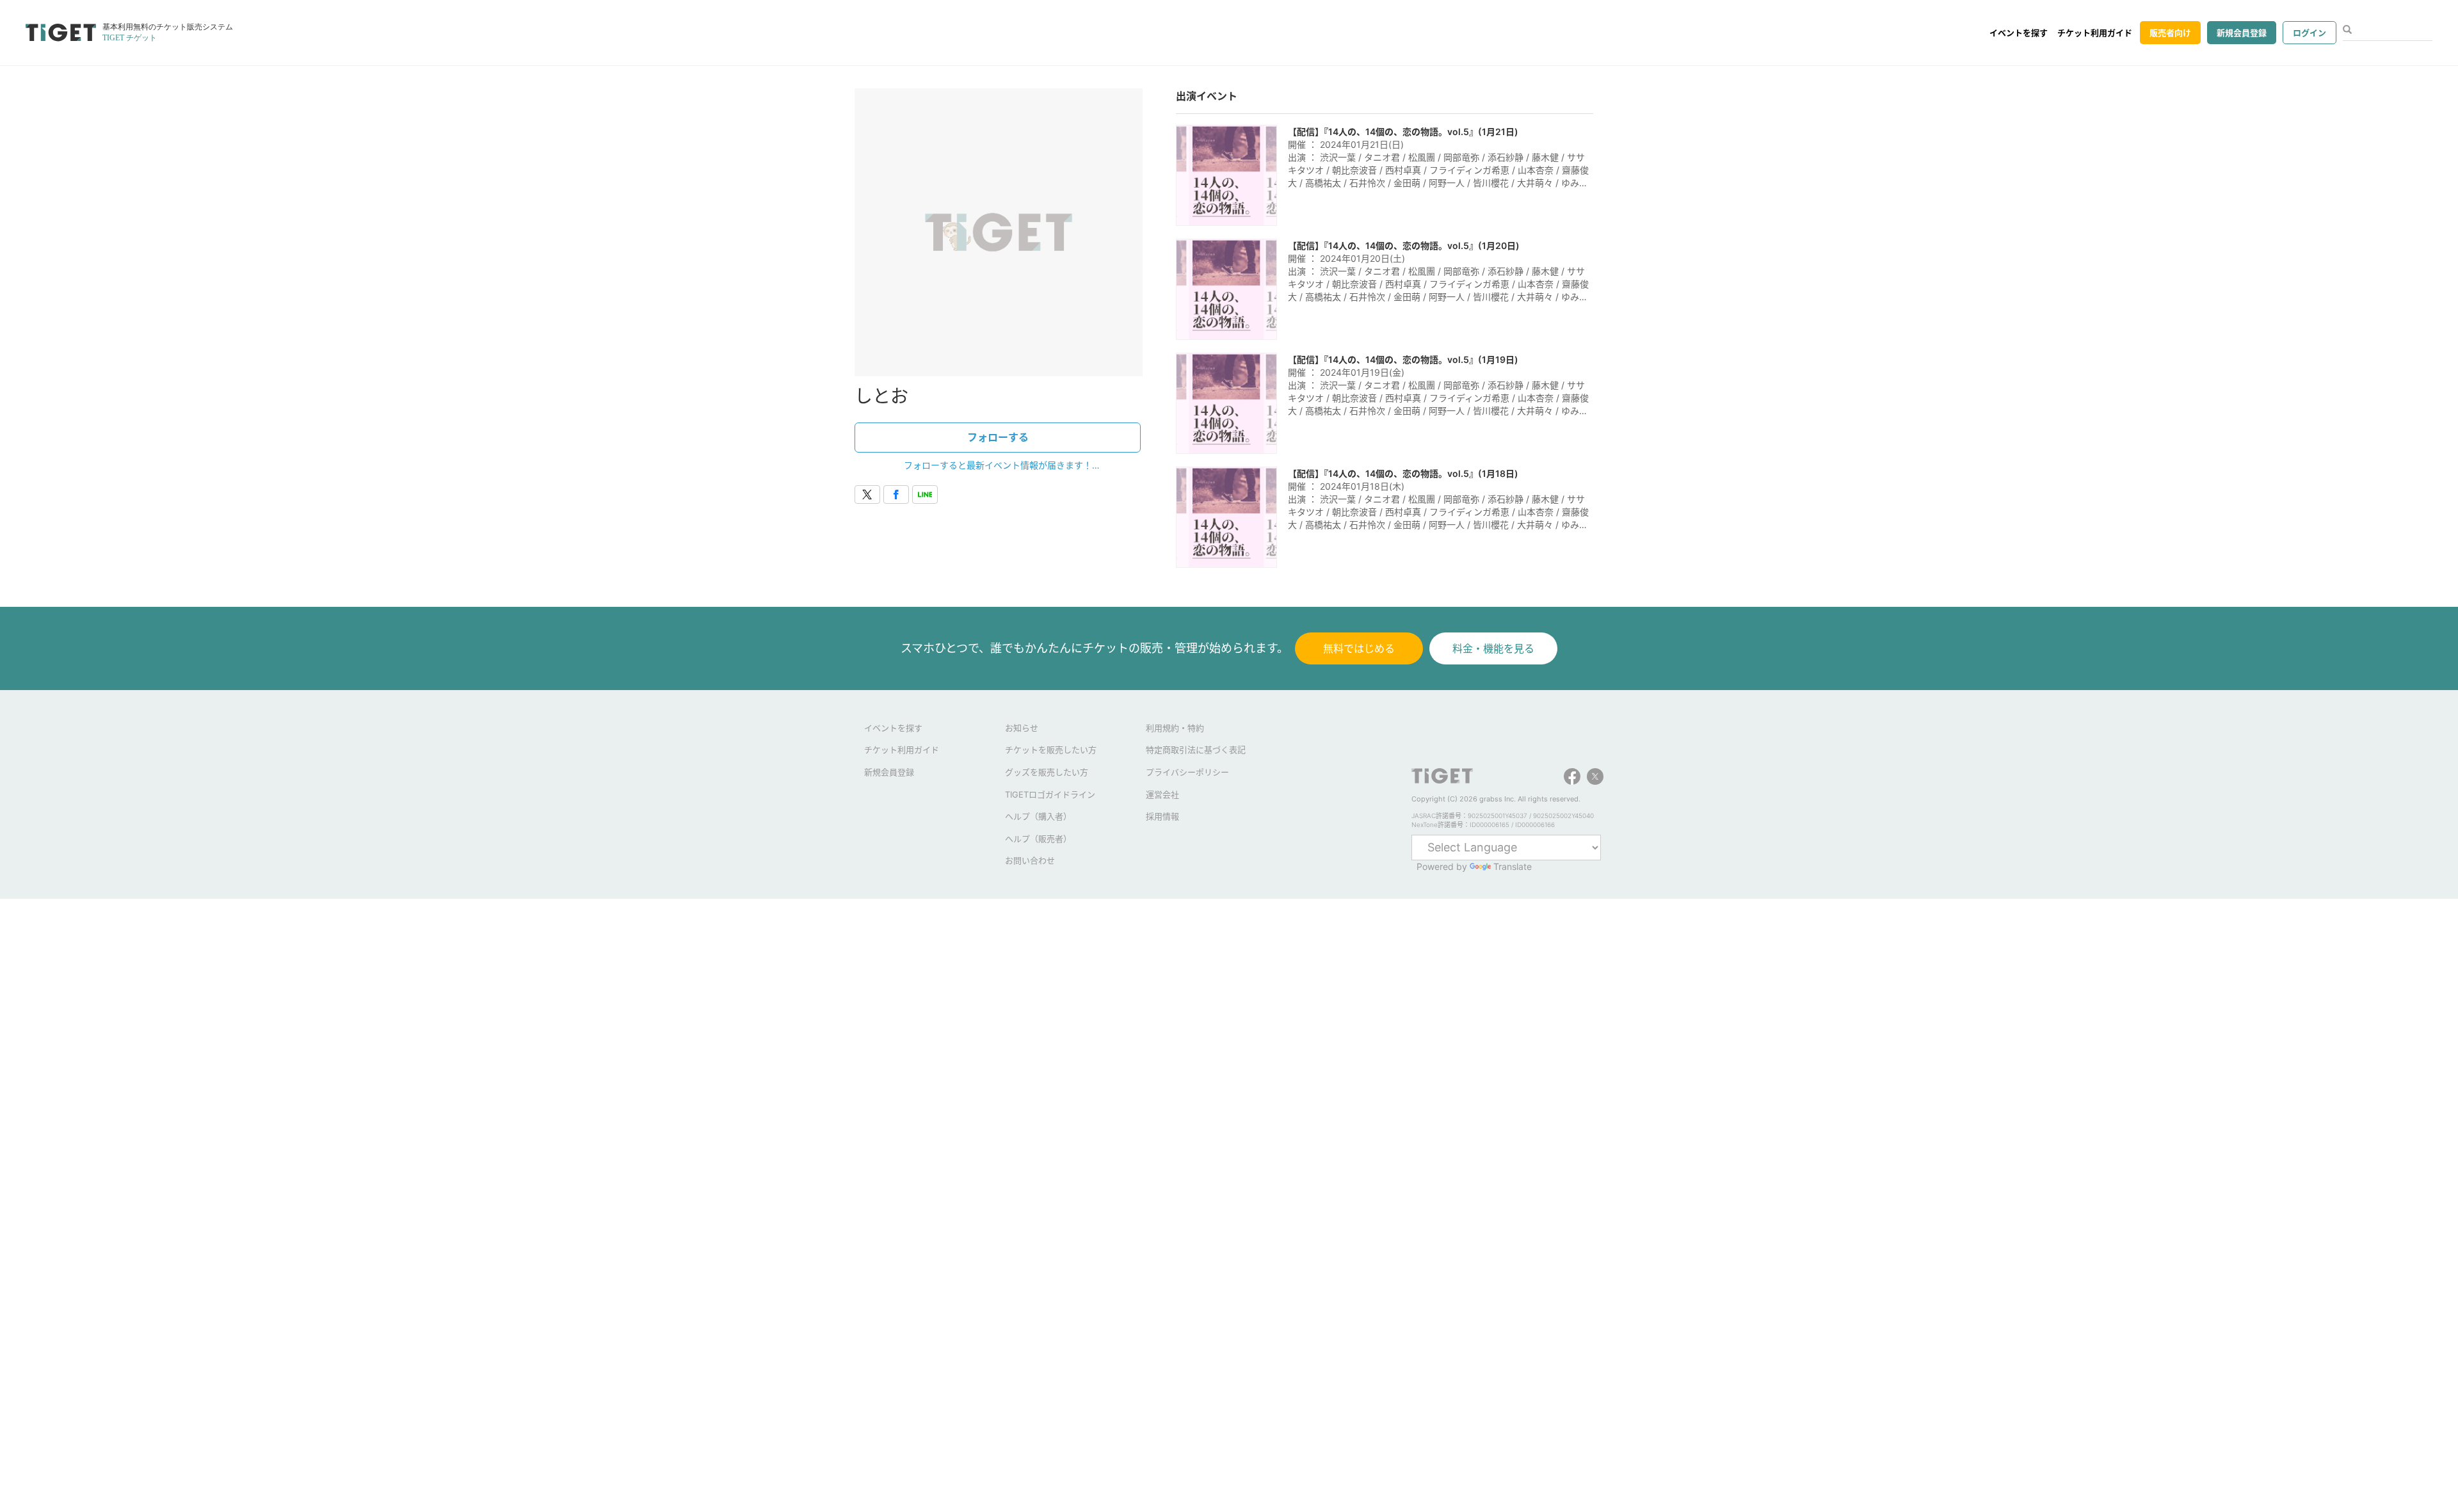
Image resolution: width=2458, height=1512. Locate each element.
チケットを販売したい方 (1051, 750)
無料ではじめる (1359, 648)
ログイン (2309, 33)
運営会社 (1162, 794)
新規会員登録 (2242, 33)
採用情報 (1162, 816)
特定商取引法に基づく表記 (1196, 750)
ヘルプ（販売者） (1038, 839)
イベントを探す (2019, 33)
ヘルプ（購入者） (1038, 816)
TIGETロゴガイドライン (1050, 794)
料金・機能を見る (1493, 648)
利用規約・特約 (1175, 728)
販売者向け (2170, 33)
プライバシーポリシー (1187, 772)
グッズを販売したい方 (1047, 772)
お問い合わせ (1030, 860)
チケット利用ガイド (2095, 33)
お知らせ (1022, 728)
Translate (1513, 866)
